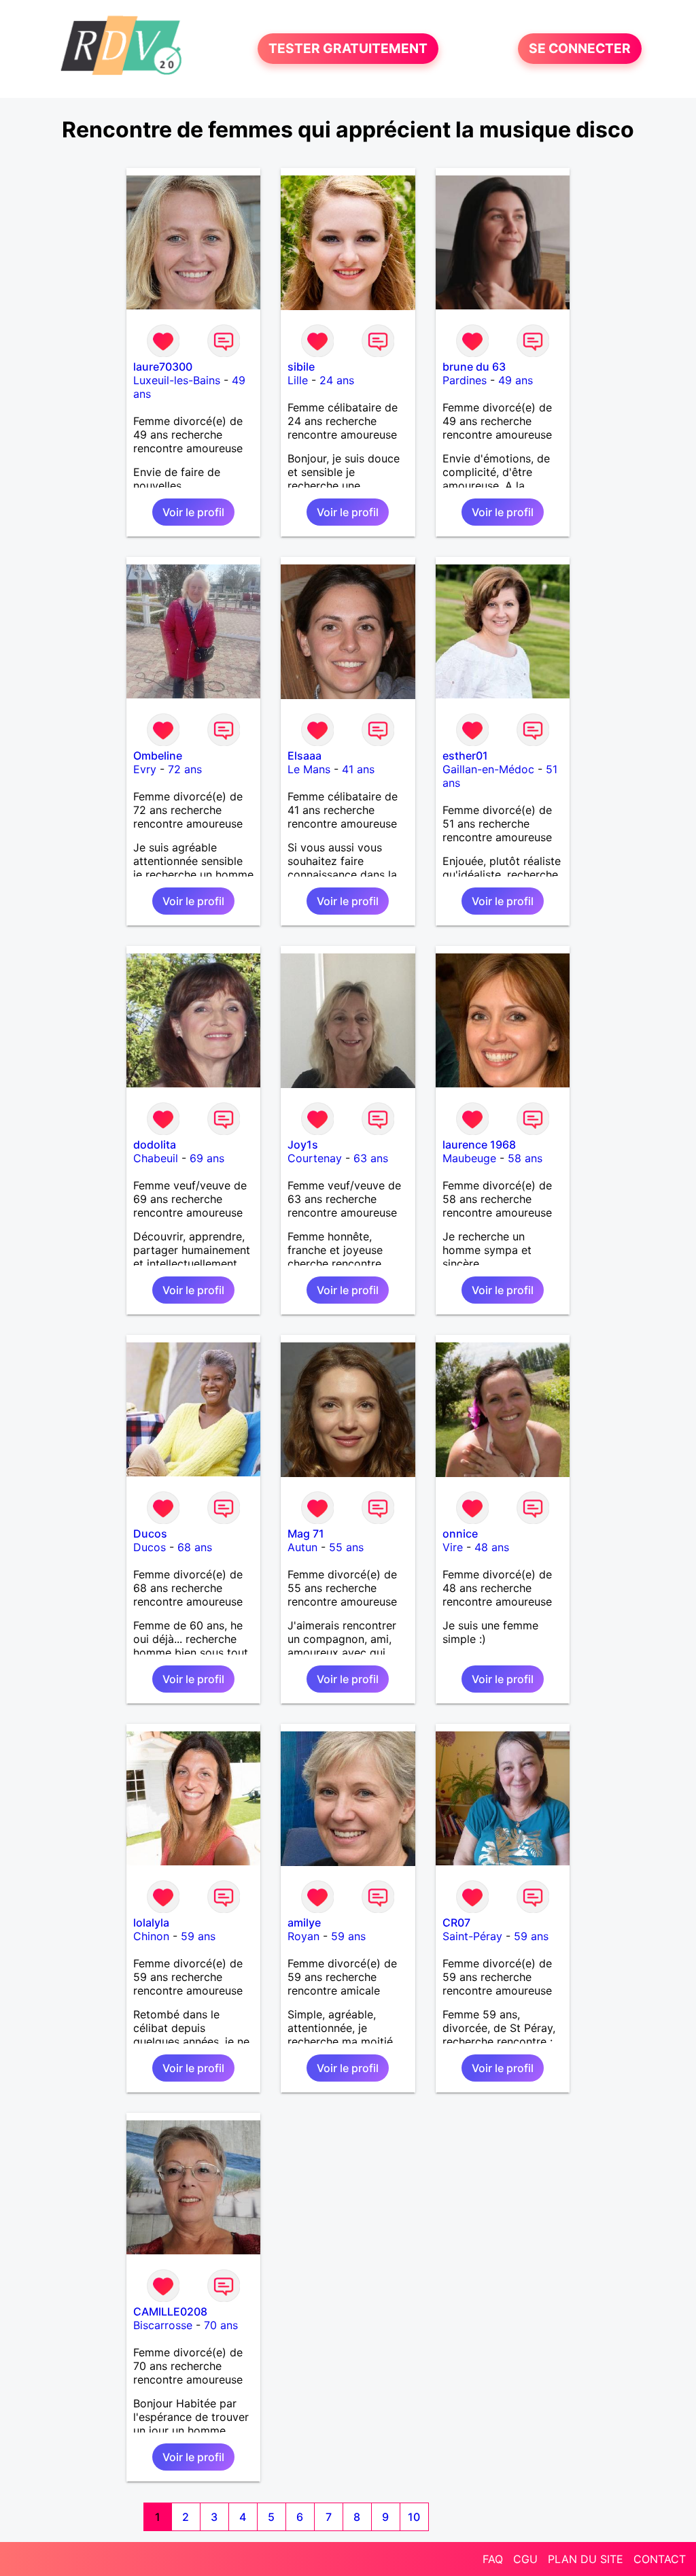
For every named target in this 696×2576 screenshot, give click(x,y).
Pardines (465, 380)
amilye (304, 1922)
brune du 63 (474, 367)
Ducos (150, 1533)
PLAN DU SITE (586, 2559)
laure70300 (163, 367)
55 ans (346, 1547)
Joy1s (303, 1145)
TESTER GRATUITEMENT (348, 49)
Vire (453, 1547)
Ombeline (158, 756)
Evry (145, 769)
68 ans (195, 1547)
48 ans (492, 1547)
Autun (302, 1547)
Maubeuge (469, 1158)
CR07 (456, 1922)
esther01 (465, 756)
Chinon (151, 1936)
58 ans (525, 1158)
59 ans (198, 1936)
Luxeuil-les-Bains (177, 380)
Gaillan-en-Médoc (488, 769)
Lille (298, 380)
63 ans (371, 1158)
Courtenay (315, 1158)
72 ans (185, 769)
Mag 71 (306, 1533)
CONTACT (660, 2559)
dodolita (155, 1145)
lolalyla (151, 1922)
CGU (525, 2559)
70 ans (221, 2325)
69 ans (207, 1158)
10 (414, 2517)
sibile (301, 367)
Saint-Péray (472, 1936)
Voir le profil (193, 512)
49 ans (516, 380)
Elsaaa (304, 756)
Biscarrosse (163, 2325)
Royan (303, 1936)
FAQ (493, 2559)
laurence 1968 (479, 1145)
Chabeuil (156, 1158)
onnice (460, 1533)
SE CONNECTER (580, 49)
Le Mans (309, 769)
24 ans (337, 380)
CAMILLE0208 (170, 2311)
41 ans (358, 769)
